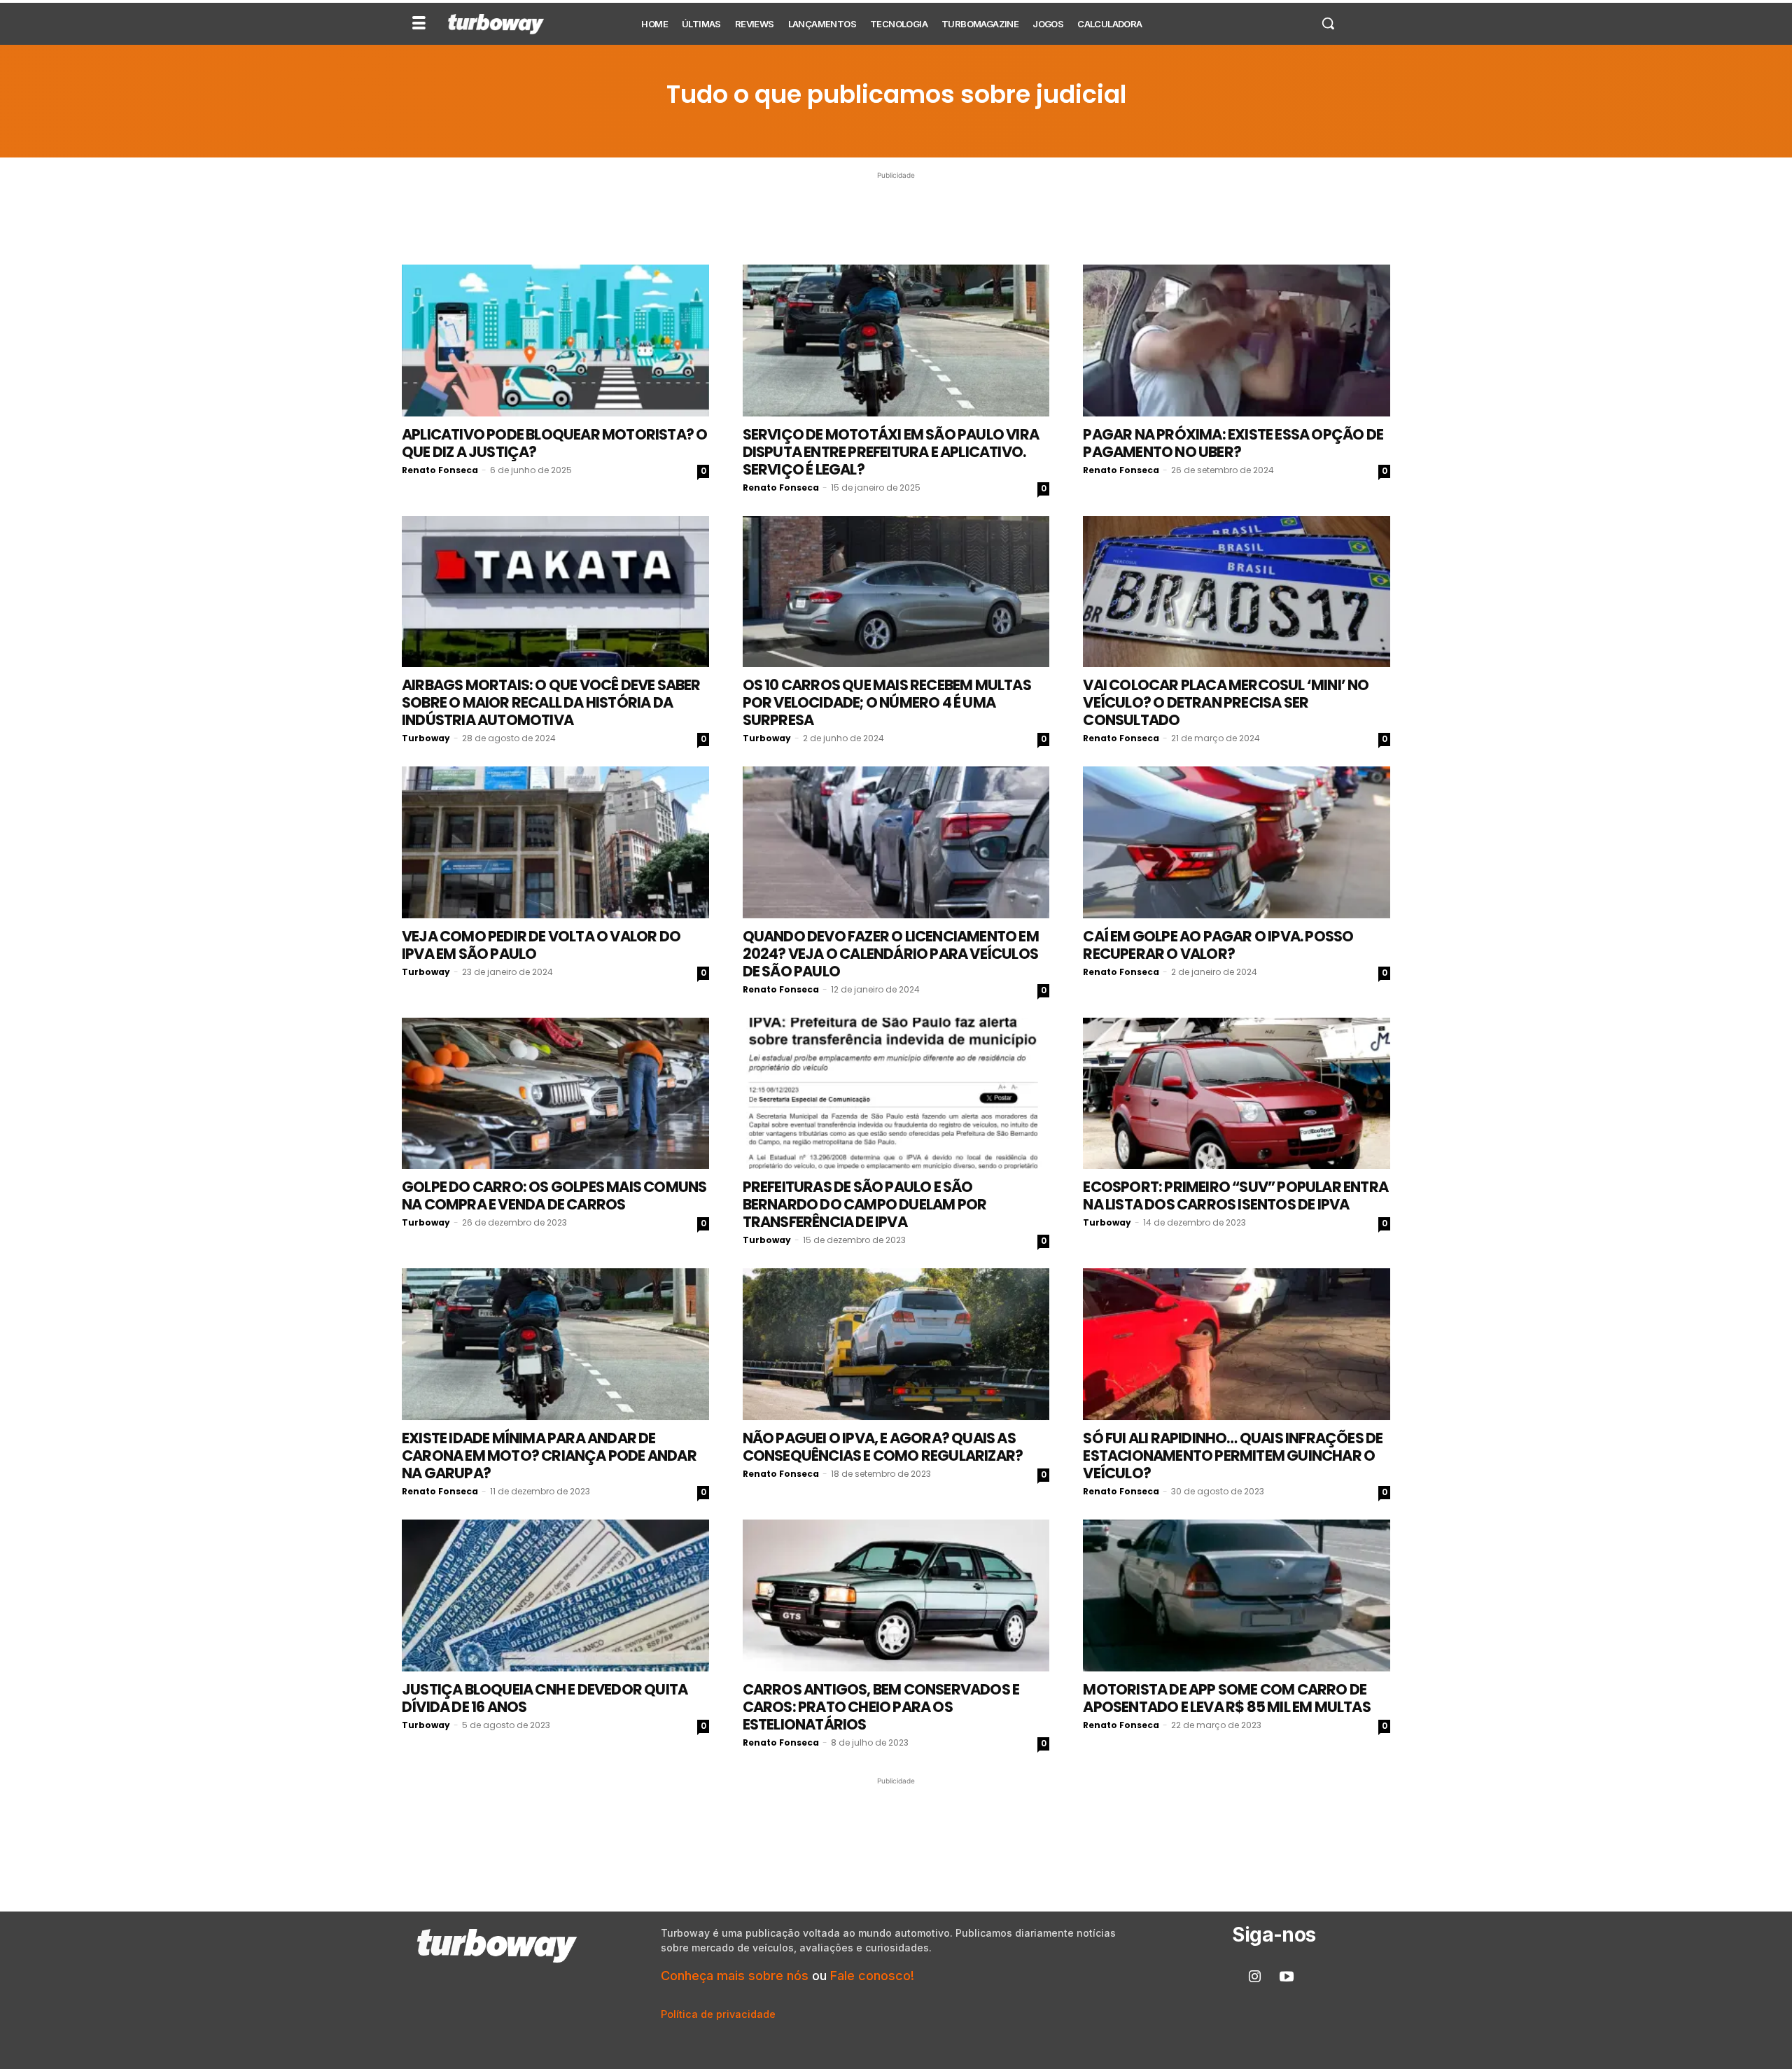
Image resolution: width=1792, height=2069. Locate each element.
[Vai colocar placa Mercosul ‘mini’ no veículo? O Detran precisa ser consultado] (1237, 592)
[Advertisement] (896, 214)
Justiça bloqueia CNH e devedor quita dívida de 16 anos (545, 1698)
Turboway (426, 738)
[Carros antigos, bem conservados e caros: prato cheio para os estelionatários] (896, 1595)
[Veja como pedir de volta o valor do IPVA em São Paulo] (555, 842)
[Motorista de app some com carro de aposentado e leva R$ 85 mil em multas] (1237, 1595)
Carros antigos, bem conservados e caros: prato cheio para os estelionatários (881, 1707)
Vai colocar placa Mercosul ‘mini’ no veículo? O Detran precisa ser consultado (1226, 702)
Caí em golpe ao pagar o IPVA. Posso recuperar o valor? (1218, 945)
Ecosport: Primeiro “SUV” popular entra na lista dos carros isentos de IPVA (1235, 1195)
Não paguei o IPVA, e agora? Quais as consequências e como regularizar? (883, 1447)
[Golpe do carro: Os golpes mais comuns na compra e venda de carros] (555, 1094)
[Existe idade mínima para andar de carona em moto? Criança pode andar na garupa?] (555, 1344)
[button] (1328, 23)
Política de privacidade (718, 2014)
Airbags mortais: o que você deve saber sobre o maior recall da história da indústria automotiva (551, 702)
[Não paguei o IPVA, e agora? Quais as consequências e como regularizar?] (896, 1344)
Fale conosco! (872, 1976)
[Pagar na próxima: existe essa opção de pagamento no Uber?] (1237, 341)
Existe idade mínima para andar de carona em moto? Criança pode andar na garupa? (549, 1456)
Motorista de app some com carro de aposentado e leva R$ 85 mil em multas (1226, 1698)
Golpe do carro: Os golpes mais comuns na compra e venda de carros (554, 1195)
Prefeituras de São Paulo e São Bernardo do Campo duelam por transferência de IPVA (865, 1204)
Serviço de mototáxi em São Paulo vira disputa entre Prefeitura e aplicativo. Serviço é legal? (891, 452)
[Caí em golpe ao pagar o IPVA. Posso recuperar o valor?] (1237, 842)
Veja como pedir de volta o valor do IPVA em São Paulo (541, 945)
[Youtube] (1287, 1977)
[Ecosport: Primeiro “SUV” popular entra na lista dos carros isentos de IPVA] (1237, 1094)
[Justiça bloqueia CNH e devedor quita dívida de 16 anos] (555, 1595)
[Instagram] (1255, 1977)
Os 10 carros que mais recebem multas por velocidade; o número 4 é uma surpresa (887, 702)
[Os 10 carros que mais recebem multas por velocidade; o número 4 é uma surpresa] (896, 592)
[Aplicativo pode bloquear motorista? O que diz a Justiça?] (555, 341)
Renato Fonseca (440, 470)
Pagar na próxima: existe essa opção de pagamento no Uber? (1233, 443)
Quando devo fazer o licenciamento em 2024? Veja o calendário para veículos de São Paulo (891, 954)
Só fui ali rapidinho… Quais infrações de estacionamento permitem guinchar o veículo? (1233, 1456)
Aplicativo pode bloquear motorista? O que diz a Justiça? (554, 443)
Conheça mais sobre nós (735, 1976)
